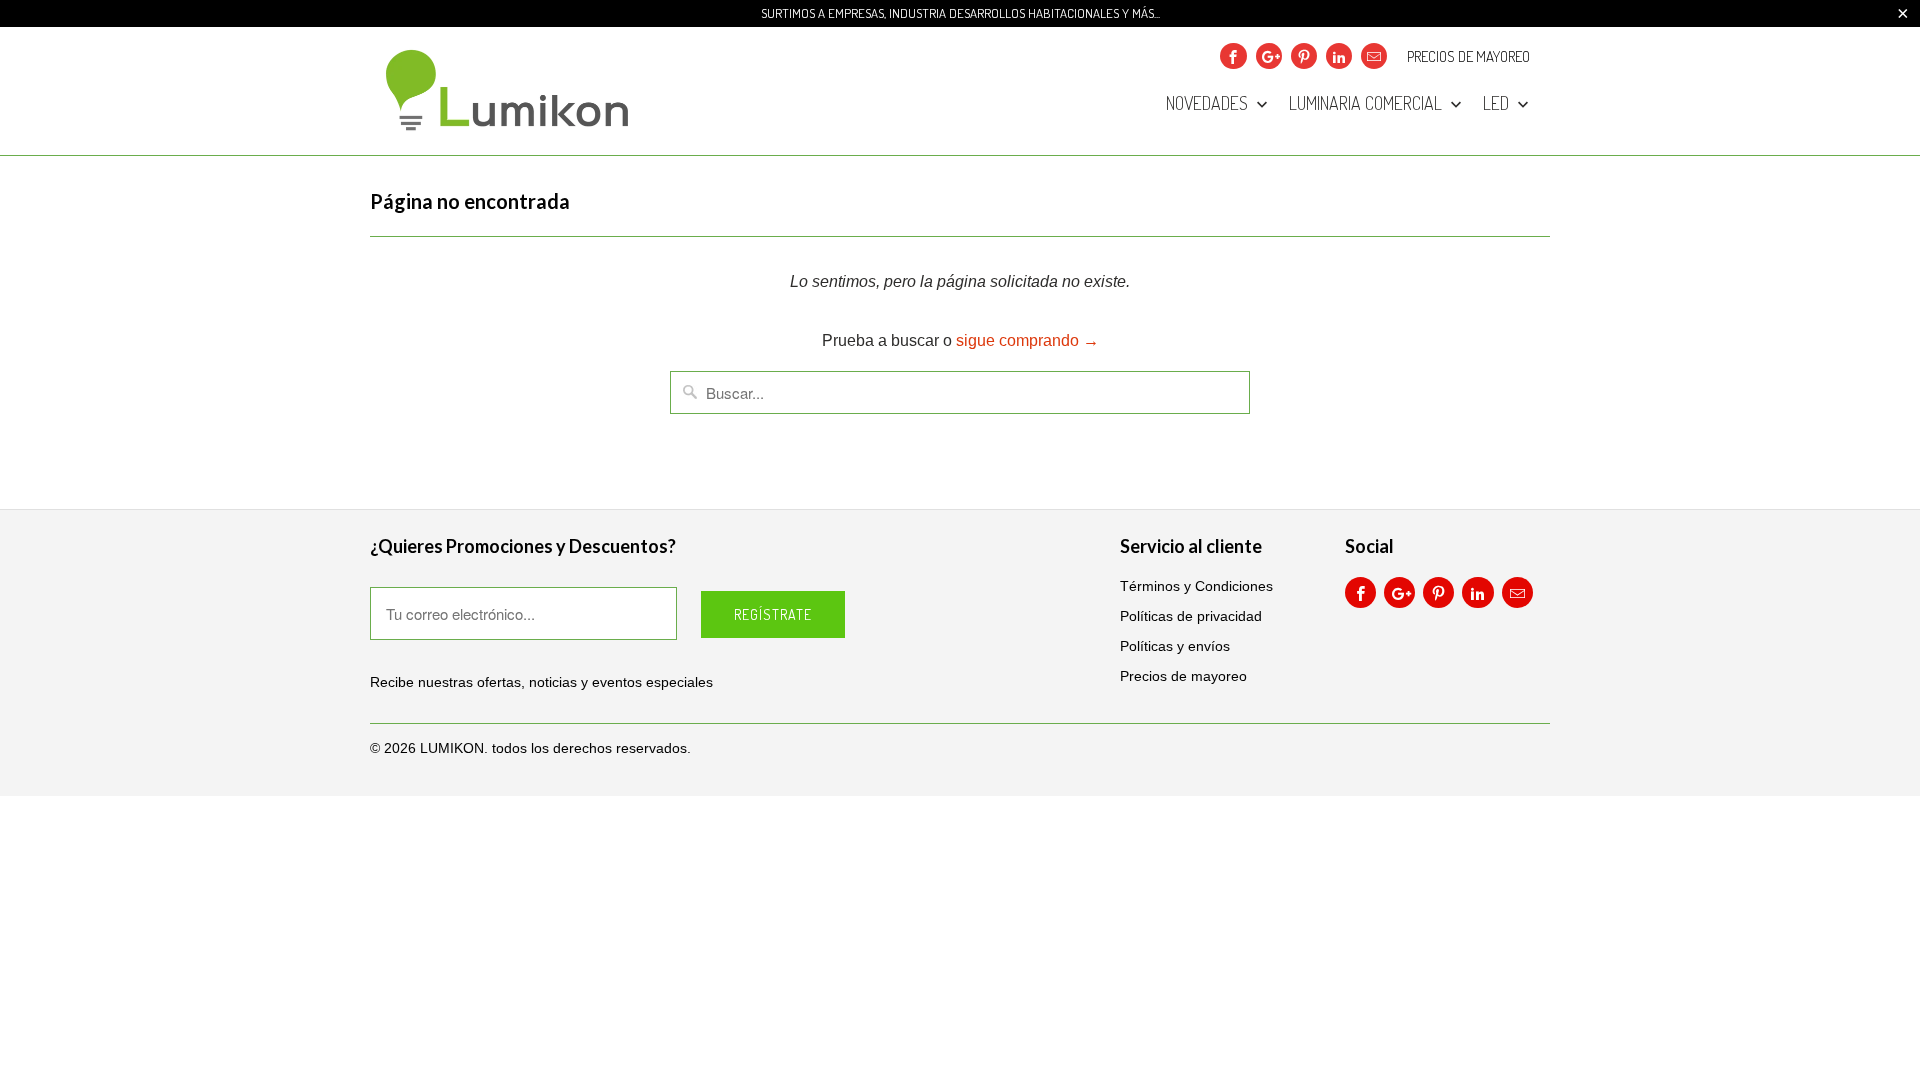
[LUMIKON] (510, 91)
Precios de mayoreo (1468, 57)
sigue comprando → (1027, 340)
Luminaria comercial (1367, 104)
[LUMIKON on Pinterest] (1304, 56)
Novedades (1209, 104)
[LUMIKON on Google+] (1269, 56)
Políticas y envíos (1175, 646)
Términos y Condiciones (1196, 586)
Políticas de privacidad (1191, 616)
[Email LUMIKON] (1374, 56)
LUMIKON (452, 748)
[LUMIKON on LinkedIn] (1339, 56)
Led (1498, 104)
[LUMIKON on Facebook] (1233, 56)
